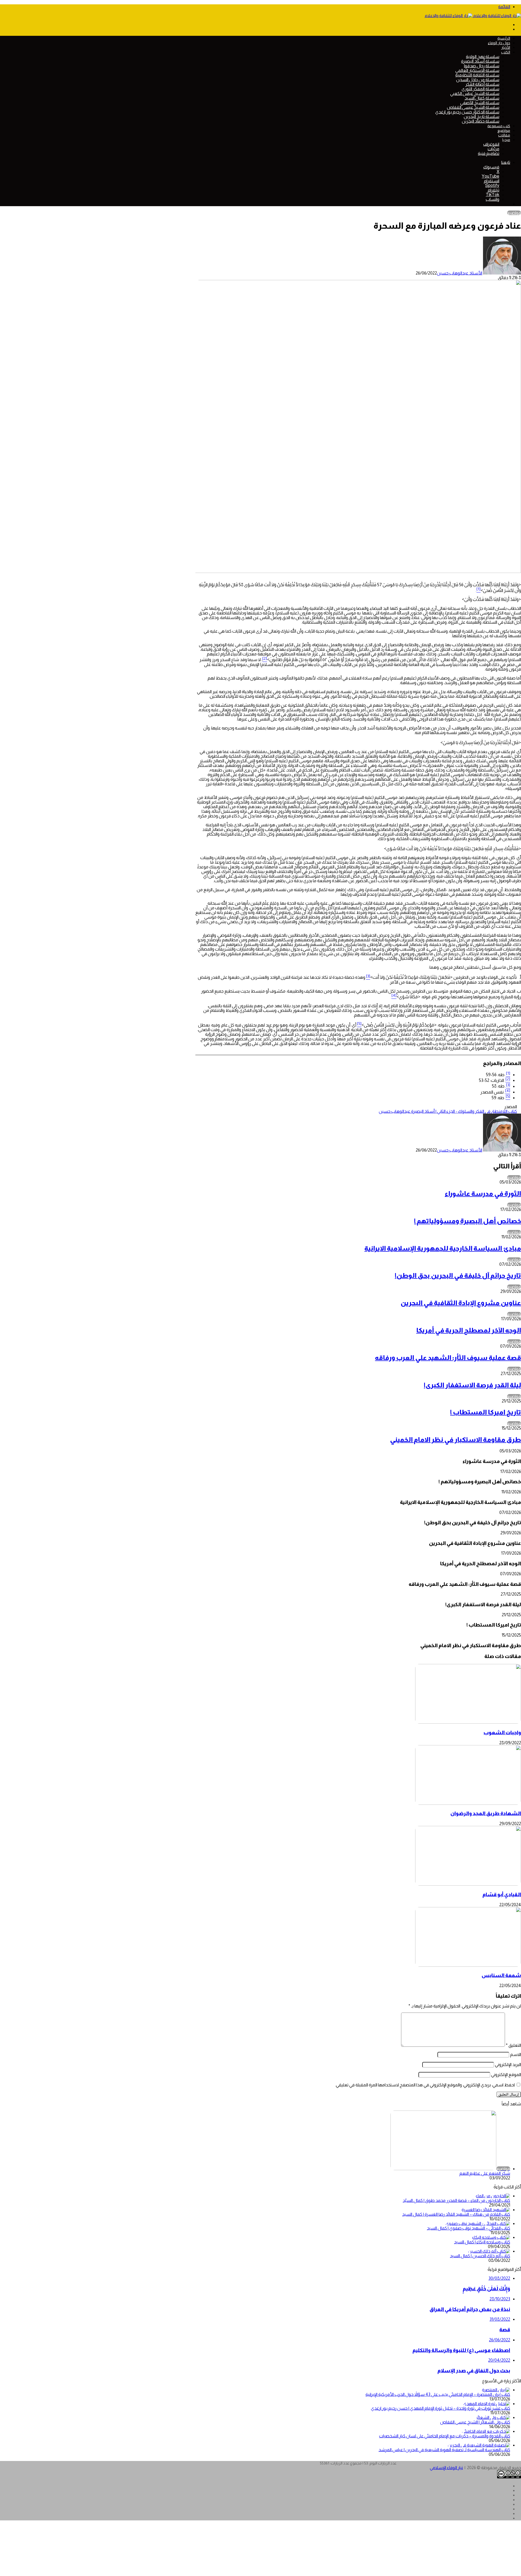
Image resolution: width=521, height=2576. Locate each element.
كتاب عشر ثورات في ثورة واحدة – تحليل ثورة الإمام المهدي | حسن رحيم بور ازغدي (441, 2408)
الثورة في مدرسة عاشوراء (483, 1193)
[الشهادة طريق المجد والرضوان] (468, 1803)
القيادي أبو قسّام (502, 1894)
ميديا (506, 140)
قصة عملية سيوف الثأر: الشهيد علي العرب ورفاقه (448, 1358)
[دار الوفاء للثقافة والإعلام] (473, 16)
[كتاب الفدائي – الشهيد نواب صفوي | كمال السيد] (478, 2223)
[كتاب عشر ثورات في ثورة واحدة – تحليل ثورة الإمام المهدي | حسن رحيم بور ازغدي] (487, 2404)
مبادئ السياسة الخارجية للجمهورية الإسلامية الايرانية (443, 1248)
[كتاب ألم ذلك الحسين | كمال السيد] (489, 2251)
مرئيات (493, 149)
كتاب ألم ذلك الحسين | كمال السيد (480, 2256)
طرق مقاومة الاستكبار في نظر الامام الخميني (455, 1440)
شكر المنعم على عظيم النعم (485, 2173)
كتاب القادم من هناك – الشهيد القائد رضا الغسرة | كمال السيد (456, 2214)
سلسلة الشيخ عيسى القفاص (473, 107)
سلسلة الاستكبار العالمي (477, 70)
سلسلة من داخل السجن (478, 80)
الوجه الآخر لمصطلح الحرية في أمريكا (469, 1330)
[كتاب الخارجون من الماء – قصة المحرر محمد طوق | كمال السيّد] (493, 2196)
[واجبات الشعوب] (468, 1722)
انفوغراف (491, 144)
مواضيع (504, 130)
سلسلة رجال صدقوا (482, 66)
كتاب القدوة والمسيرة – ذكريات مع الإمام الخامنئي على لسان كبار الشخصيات (445, 2436)
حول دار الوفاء (499, 43)
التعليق (513, 2045)
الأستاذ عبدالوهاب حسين (460, 273)
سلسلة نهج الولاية (483, 57)
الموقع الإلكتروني (506, 2075)
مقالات (504, 135)
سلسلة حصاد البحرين (481, 121)
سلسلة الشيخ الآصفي (480, 103)
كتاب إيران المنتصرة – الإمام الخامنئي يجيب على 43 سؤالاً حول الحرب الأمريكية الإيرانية (438, 2394)
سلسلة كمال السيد (482, 98)
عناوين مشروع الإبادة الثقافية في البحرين (461, 1303)
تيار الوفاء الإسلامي (446, 2468)
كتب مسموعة (499, 126)
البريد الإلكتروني (508, 2065)
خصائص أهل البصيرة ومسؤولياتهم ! (468, 1221)
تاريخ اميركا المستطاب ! (486, 1412)
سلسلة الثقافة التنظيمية (477, 75)
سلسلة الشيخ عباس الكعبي (475, 93)
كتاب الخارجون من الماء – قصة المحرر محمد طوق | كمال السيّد (456, 2200)
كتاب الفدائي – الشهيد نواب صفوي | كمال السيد (468, 2228)
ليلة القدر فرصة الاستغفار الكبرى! (472, 1385)
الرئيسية (504, 38)
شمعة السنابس (501, 1975)
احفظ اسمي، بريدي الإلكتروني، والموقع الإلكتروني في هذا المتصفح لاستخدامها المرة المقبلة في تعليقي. (425, 2085)
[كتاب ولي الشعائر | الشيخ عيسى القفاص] (493, 2417)
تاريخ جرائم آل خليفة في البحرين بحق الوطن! (458, 1275)
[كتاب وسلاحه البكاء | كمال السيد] (491, 2237)
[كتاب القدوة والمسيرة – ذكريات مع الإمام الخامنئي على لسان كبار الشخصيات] (486, 2431)
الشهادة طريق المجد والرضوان (486, 1813)
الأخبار (506, 47)
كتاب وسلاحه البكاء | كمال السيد (482, 2242)
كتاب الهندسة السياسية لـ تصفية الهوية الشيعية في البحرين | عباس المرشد (444, 2450)
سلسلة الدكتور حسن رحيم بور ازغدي (467, 112)
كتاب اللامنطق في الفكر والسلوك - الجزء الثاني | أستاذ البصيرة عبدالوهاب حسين (448, 1111)
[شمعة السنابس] (468, 1965)
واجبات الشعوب (502, 1732)
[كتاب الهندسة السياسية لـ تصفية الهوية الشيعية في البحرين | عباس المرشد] (479, 2445)
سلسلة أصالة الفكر (482, 84)
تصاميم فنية (489, 153)
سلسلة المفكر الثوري (480, 89)
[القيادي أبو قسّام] (468, 1884)
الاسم (516, 2054)
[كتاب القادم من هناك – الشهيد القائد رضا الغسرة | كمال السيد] (486, 2210)
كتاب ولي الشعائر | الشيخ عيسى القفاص (475, 2422)
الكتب (506, 52)
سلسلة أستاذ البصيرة (480, 61)
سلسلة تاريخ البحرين (482, 117)
